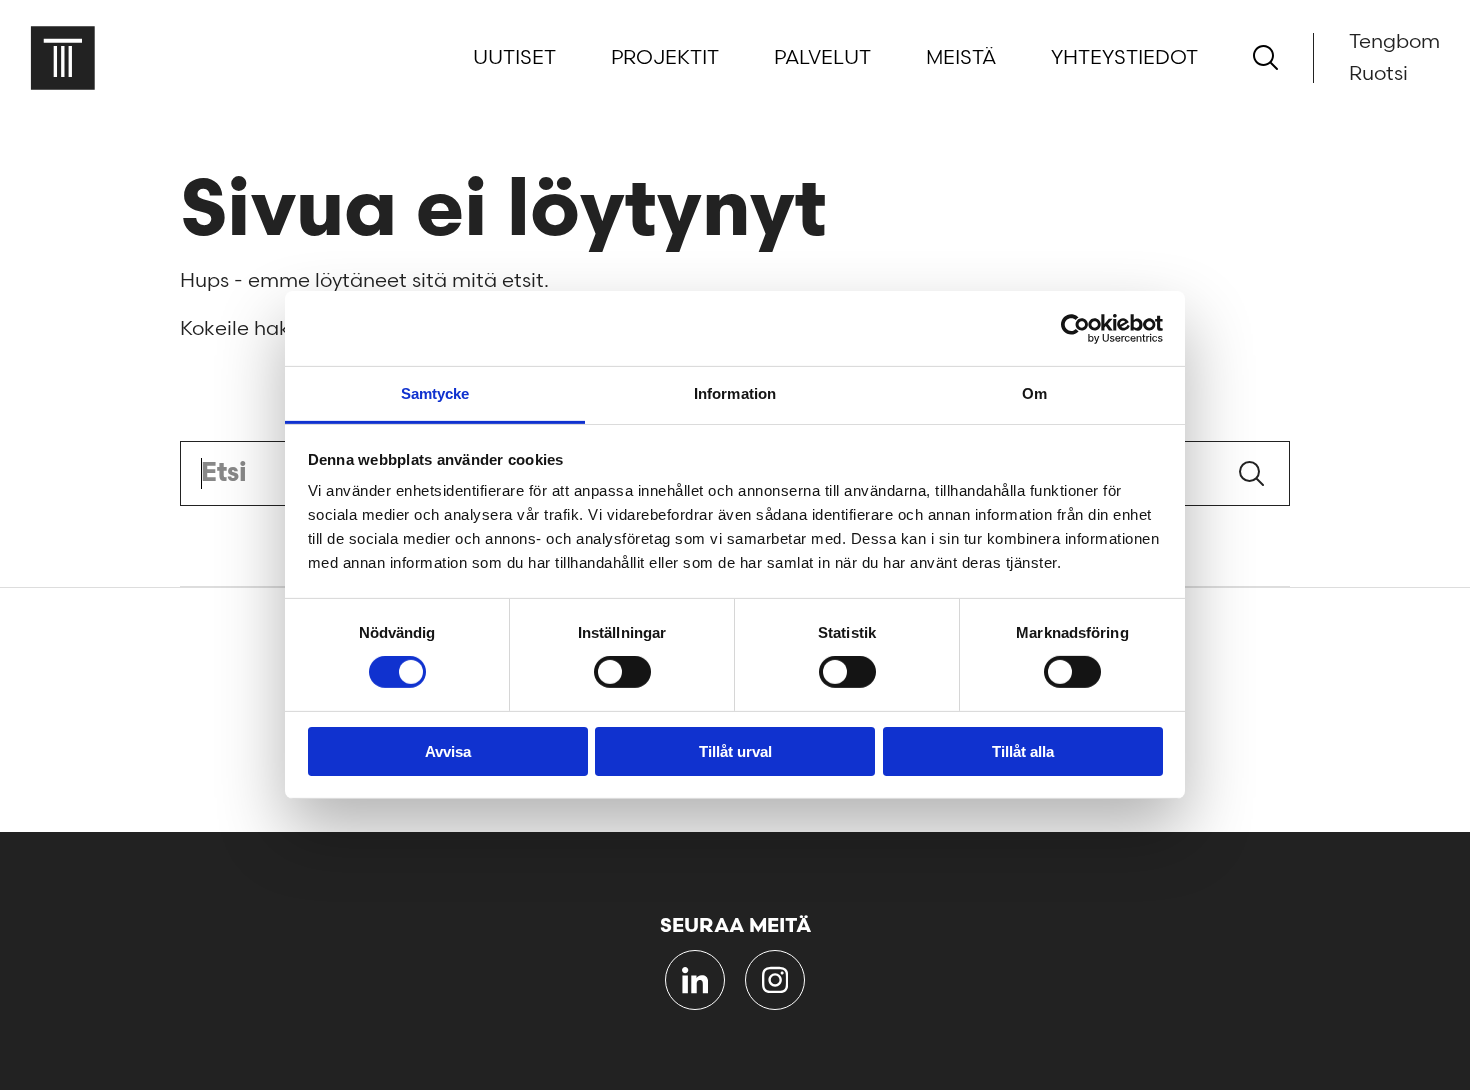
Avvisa (448, 751)
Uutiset (514, 58)
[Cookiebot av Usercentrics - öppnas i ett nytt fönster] (1075, 328)
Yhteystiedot (1124, 58)
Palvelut (822, 58)
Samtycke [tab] (435, 393)
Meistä (961, 58)
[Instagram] (775, 980)
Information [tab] (735, 393)
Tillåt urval (735, 751)
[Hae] (1265, 57)
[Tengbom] (62, 57)
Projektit (665, 58)
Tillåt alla (1023, 751)
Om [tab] (1034, 393)
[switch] (622, 672)
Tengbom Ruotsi (1394, 58)
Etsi (1251, 473)
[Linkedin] (695, 980)
